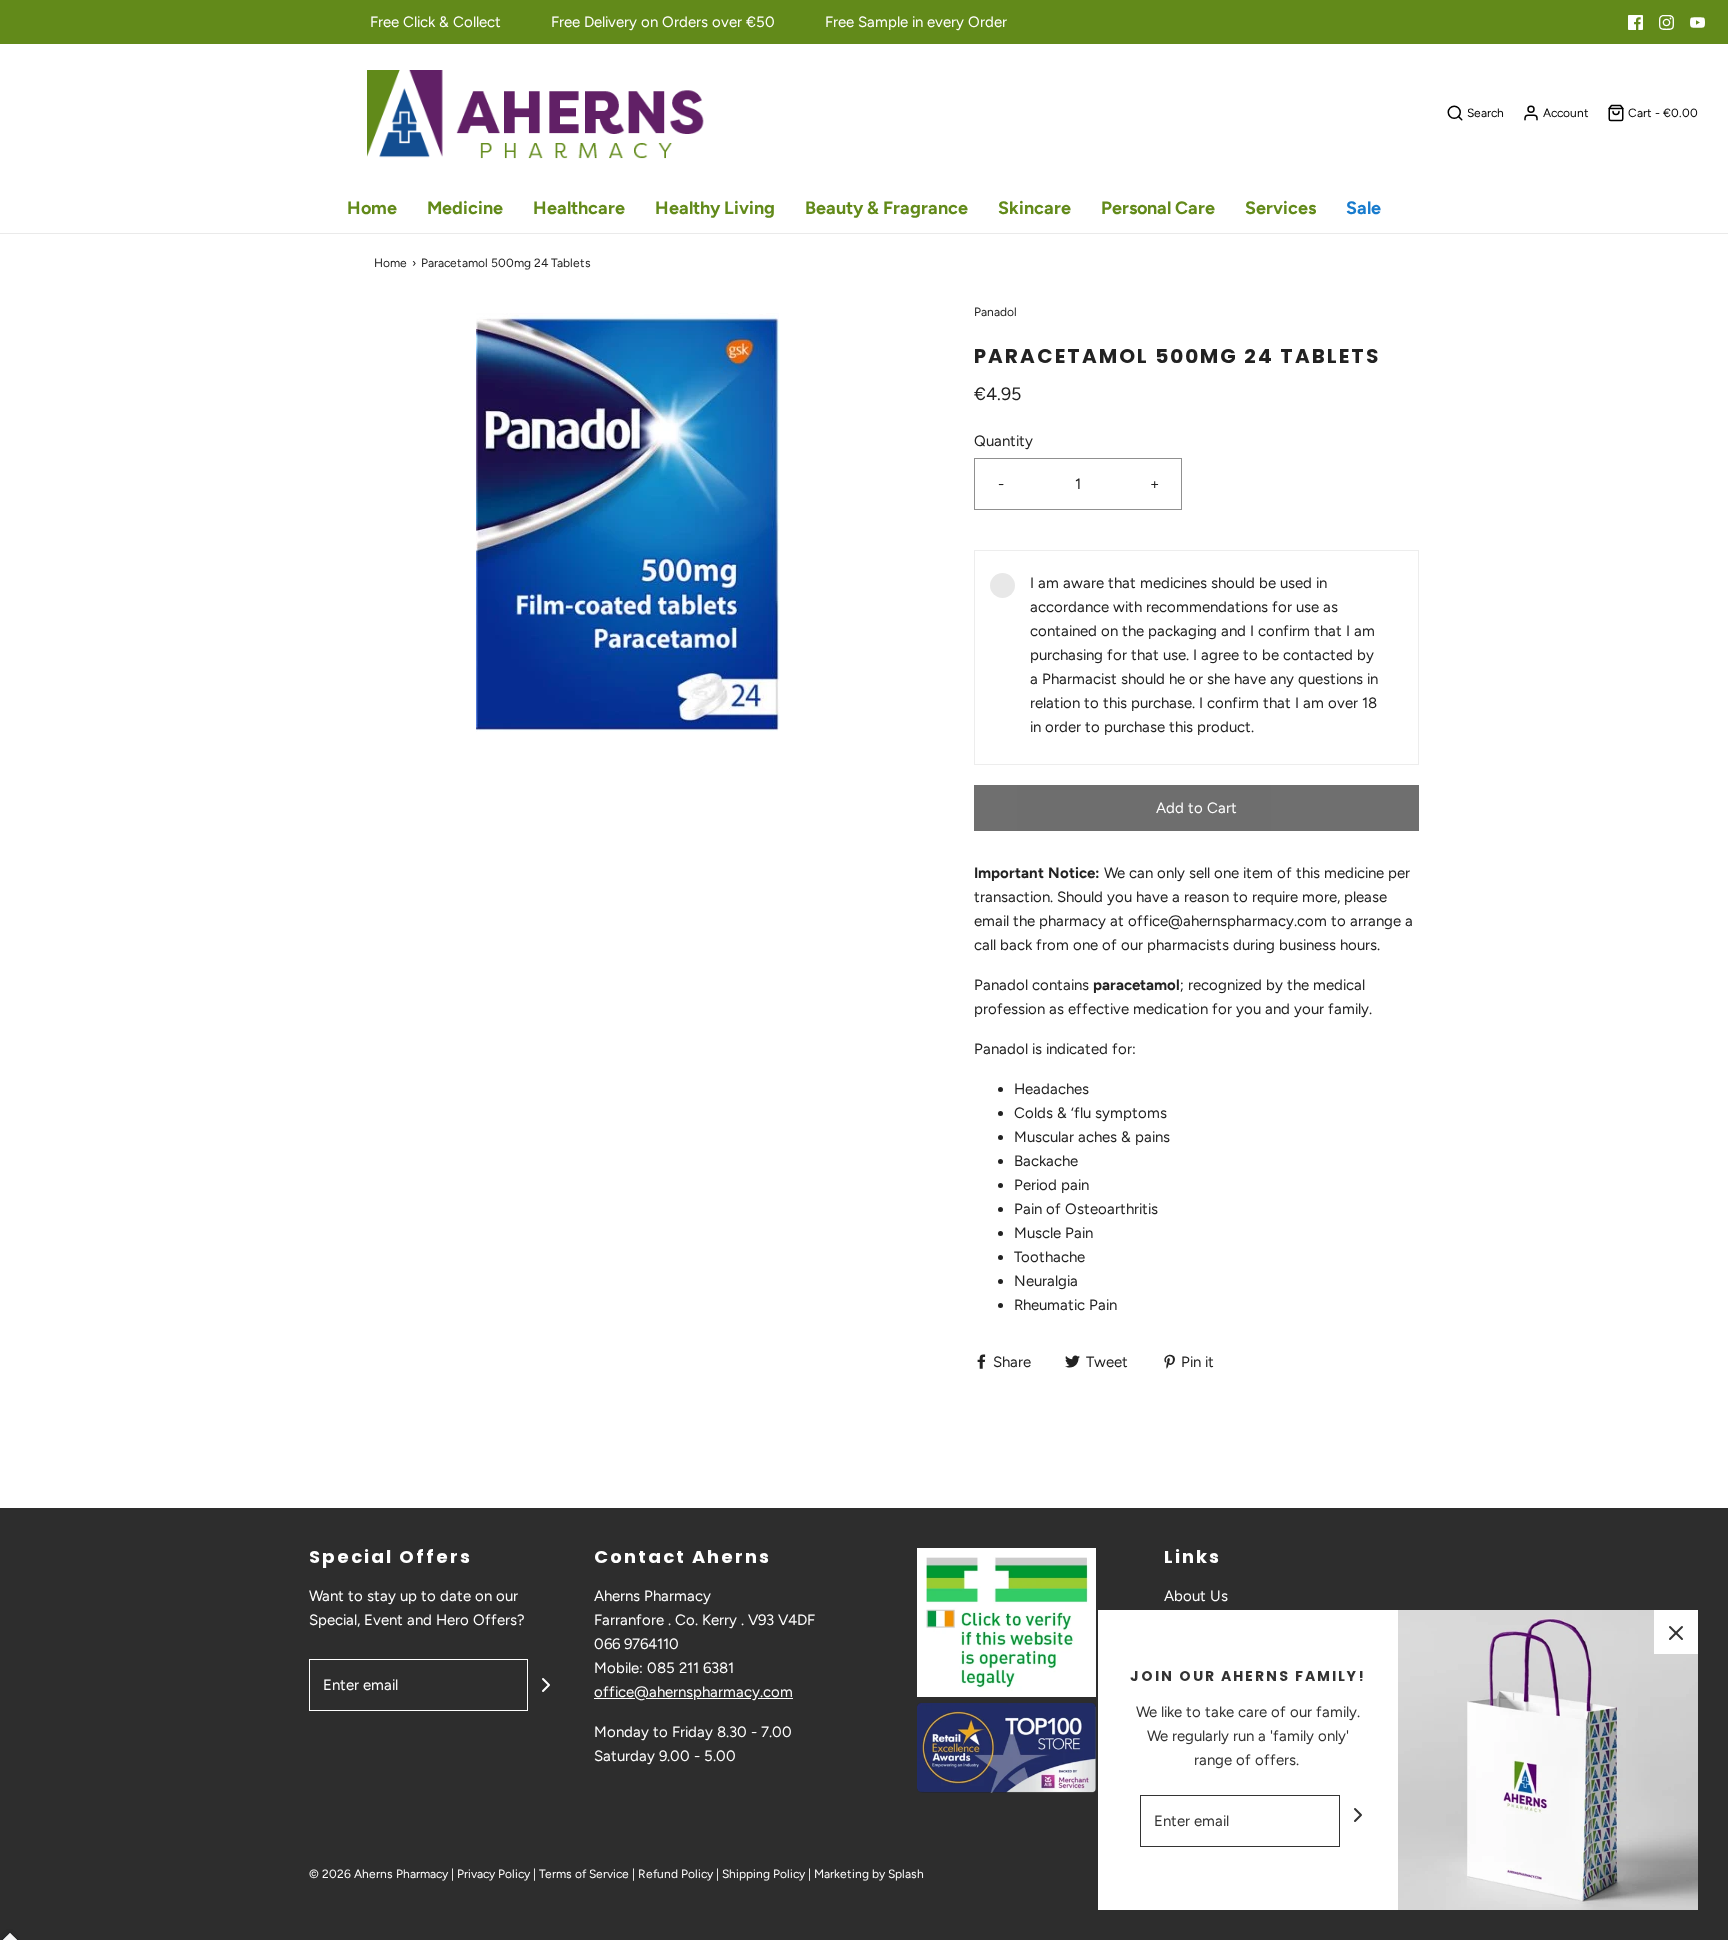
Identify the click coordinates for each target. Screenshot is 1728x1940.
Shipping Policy (763, 1874)
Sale (1363, 208)
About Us (1196, 1596)
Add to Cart (1196, 808)
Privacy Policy (493, 1874)
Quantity (1003, 441)
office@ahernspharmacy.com (693, 1692)
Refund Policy (675, 1874)
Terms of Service (584, 1874)
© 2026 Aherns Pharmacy (378, 1874)
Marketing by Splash (869, 1874)
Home (372, 208)
